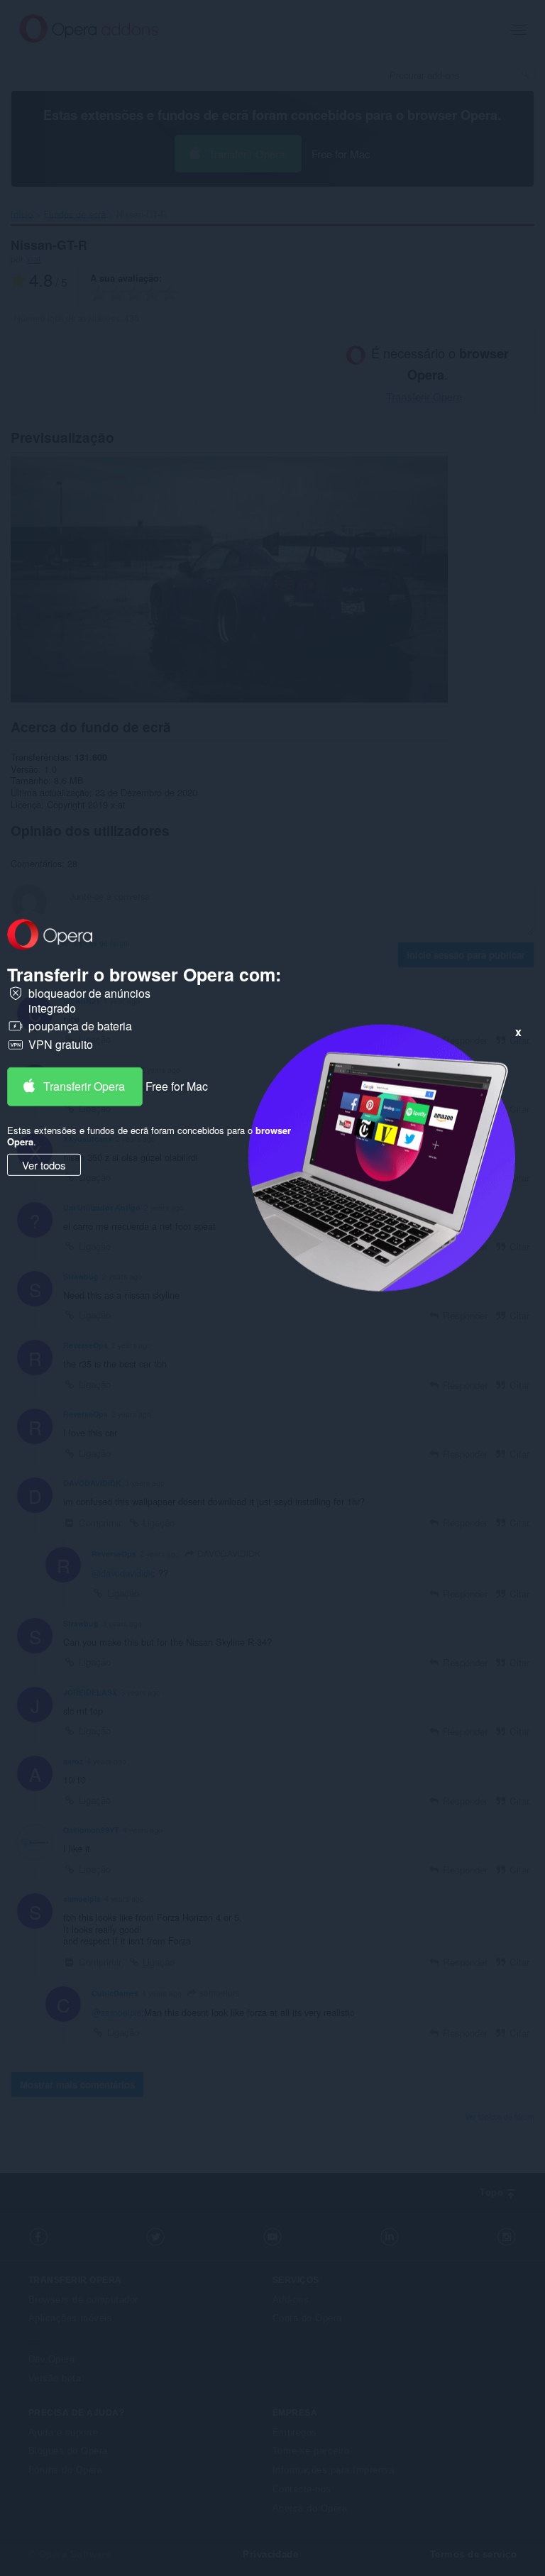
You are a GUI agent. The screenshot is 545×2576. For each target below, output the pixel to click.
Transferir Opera (84, 1086)
